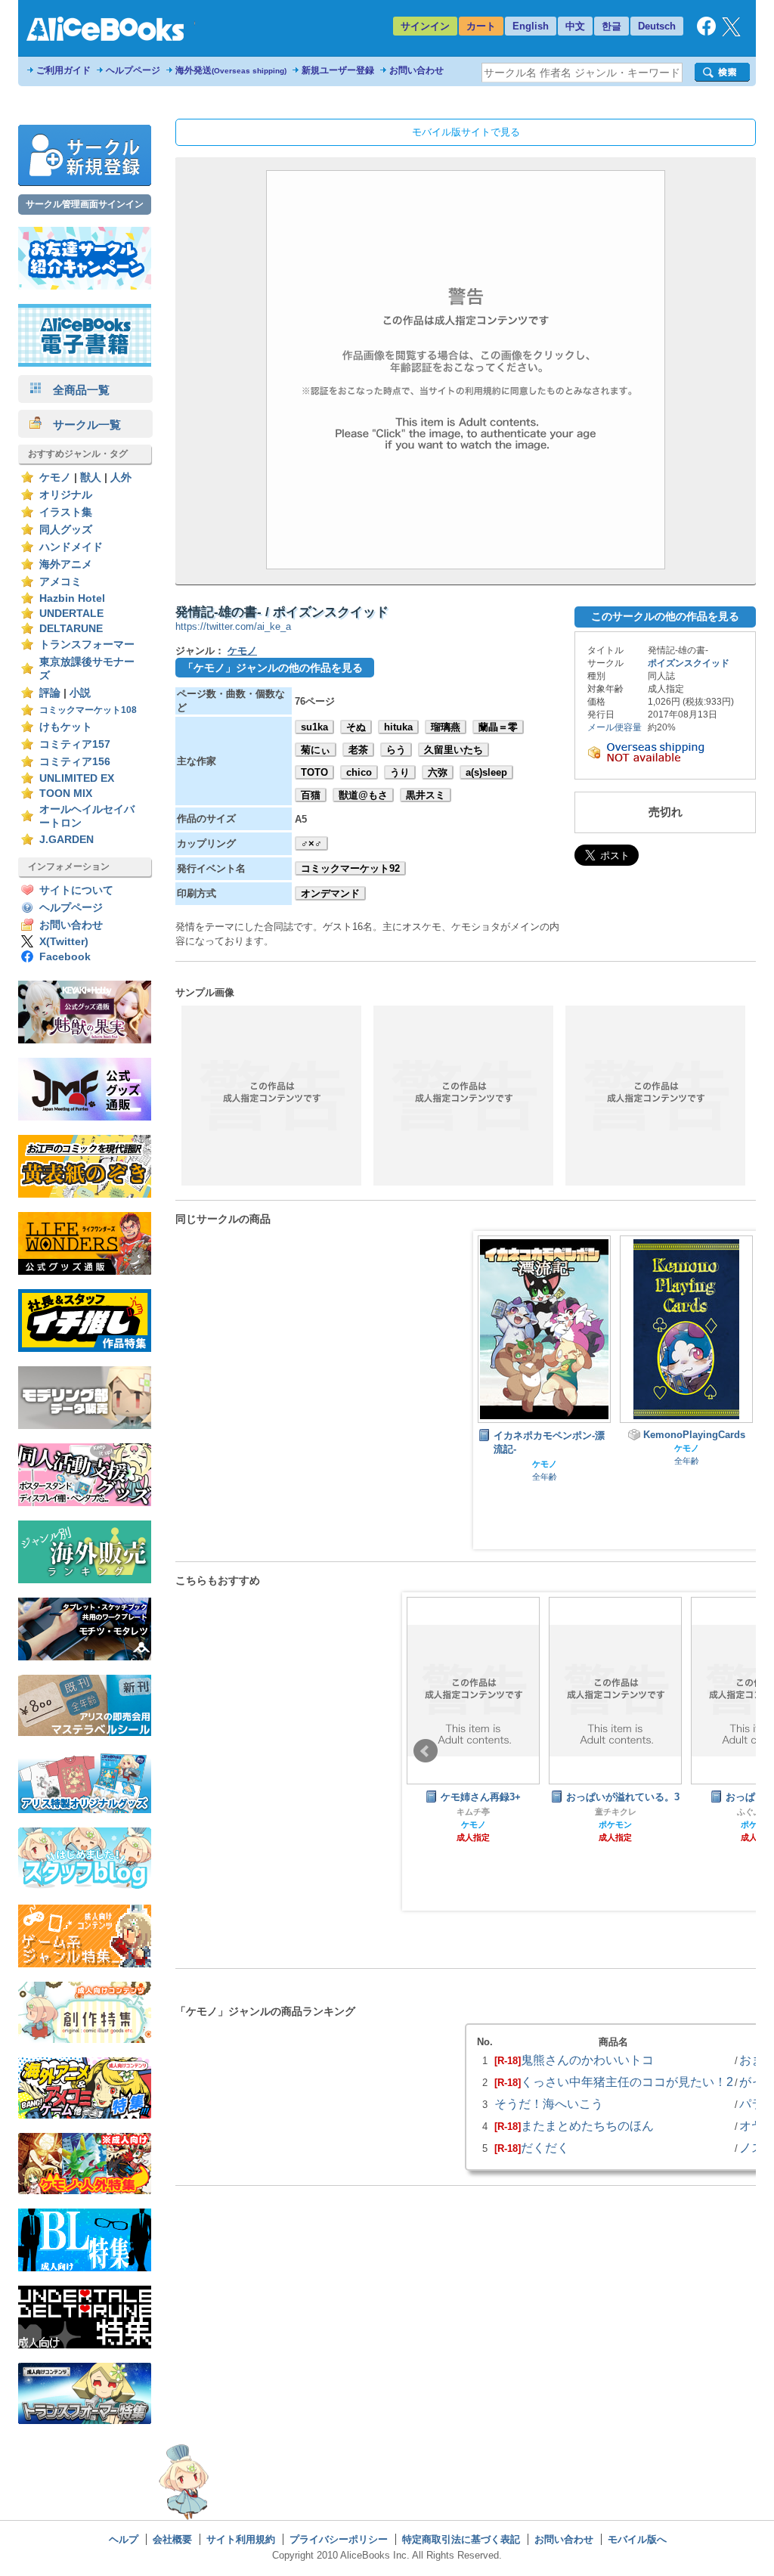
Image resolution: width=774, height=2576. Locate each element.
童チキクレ (616, 1812)
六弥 (438, 772)
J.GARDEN (67, 840)
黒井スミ (426, 795)
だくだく (545, 2147)
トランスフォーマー (87, 645)
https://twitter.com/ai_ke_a (233, 626)
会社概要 (172, 2539)
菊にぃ (316, 750)
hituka (398, 727)
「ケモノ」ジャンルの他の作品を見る (273, 668)
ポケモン (615, 1824)
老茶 (358, 750)
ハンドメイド (71, 547)
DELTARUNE (71, 629)
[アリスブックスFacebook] (706, 32)
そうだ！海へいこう (549, 2103)
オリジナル (66, 495)
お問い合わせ (416, 70)
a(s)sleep (486, 772)
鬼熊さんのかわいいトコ (587, 2060)
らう (396, 750)
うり (400, 772)
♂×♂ (311, 843)
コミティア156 (75, 762)
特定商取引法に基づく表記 (461, 2539)
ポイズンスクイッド (689, 663)
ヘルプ (124, 2539)
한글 (611, 26)
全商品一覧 (76, 390)
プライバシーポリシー (339, 2539)
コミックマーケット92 (350, 868)
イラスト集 (66, 512)
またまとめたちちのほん (587, 2125)
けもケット (66, 727)
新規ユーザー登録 (338, 70)
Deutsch (657, 26)
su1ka (314, 727)
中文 (575, 26)
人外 (121, 477)
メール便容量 (615, 727)
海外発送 (231, 70)
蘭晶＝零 (498, 727)
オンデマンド (330, 893)
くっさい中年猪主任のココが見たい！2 (627, 2082)
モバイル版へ (637, 2539)
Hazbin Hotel (72, 598)
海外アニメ (66, 564)
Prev (426, 1751)
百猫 (311, 795)
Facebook (65, 957)
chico (359, 772)
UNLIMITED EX (77, 778)
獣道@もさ (363, 795)
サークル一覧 (81, 425)
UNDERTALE (71, 614)
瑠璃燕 (446, 727)
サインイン (425, 26)
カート (481, 26)
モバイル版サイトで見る (466, 132)
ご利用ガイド (63, 70)
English (531, 26)
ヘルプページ (133, 70)
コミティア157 (75, 744)
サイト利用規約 (241, 2539)
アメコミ (60, 582)
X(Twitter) (64, 942)
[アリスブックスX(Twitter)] (731, 33)
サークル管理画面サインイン (85, 204)
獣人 (91, 477)
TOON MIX (66, 794)
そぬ (356, 727)
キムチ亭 (473, 1812)
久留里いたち (454, 750)
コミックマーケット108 (88, 710)
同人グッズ (66, 530)
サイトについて (76, 890)
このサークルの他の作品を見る (665, 616)
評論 (50, 693)
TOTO (314, 772)
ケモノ (55, 477)
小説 (80, 693)
